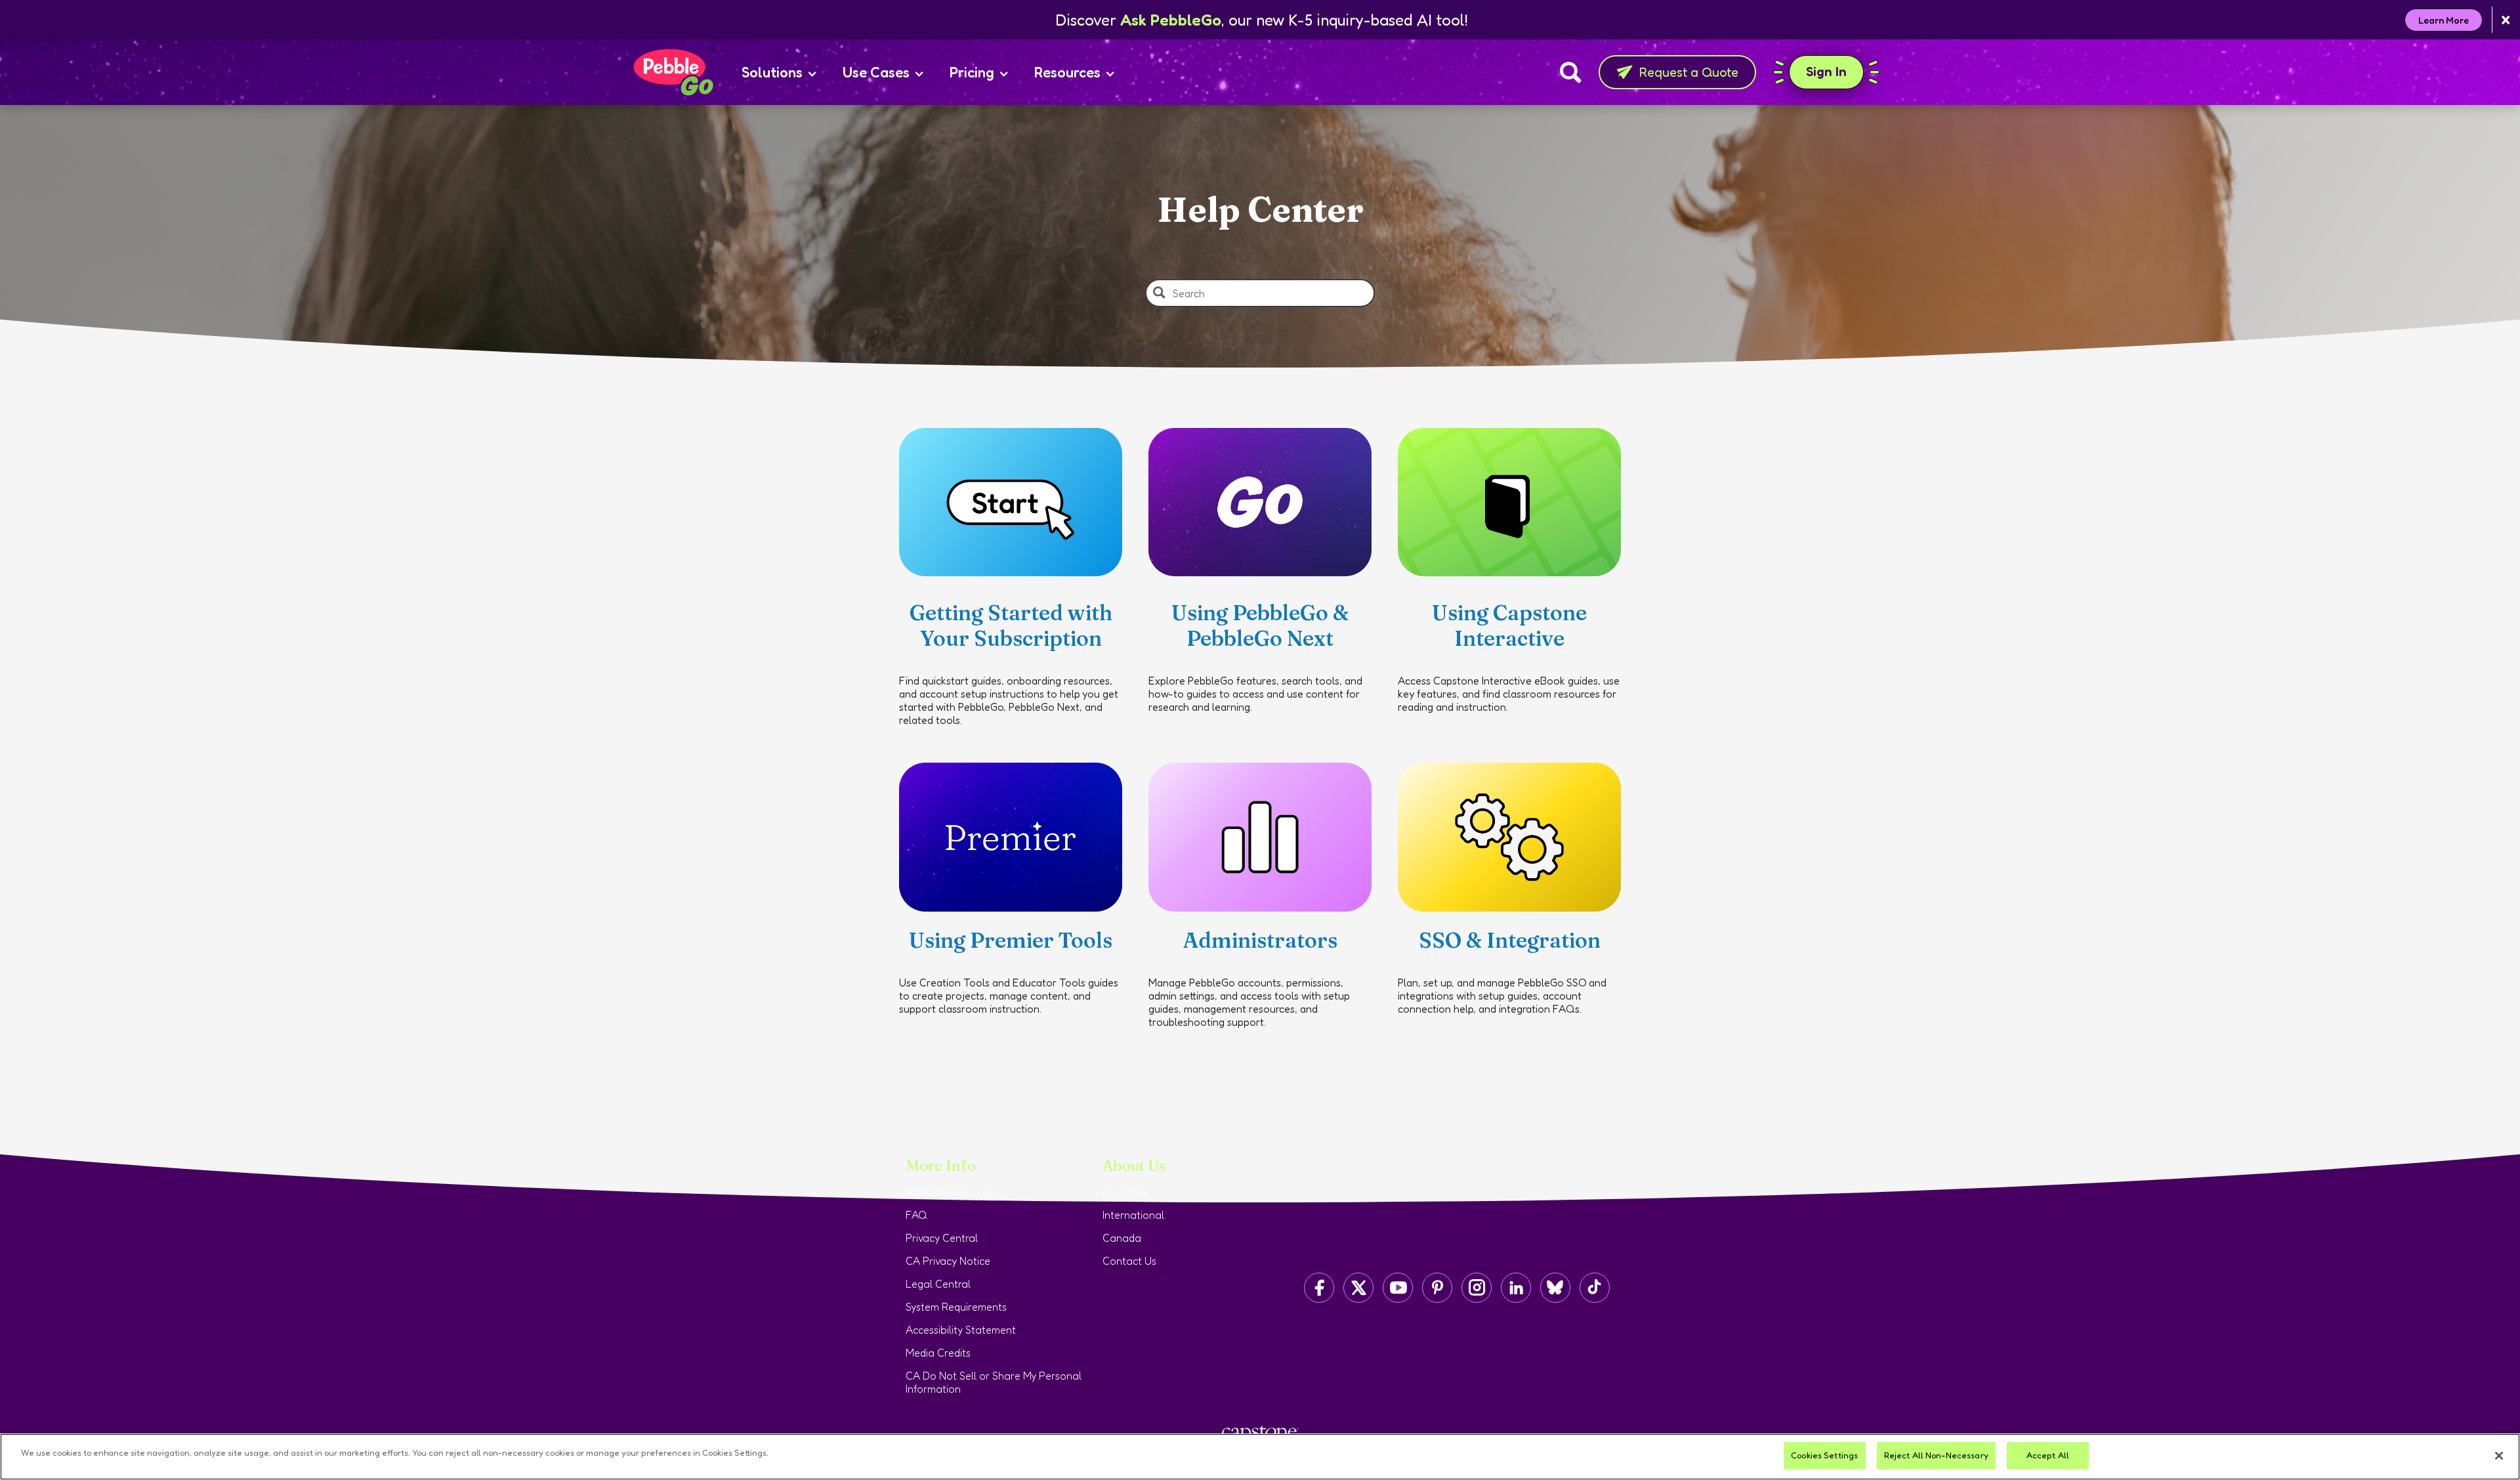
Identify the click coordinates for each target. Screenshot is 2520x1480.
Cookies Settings (1824, 1455)
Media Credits (938, 1353)
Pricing (972, 72)
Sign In (1835, 71)
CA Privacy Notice (948, 1261)
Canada (1122, 1238)
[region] (1260, 1457)
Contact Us (1129, 1261)
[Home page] (673, 72)
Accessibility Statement (961, 1330)
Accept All (2048, 1455)
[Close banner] (2506, 20)
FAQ (916, 1215)
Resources (1067, 72)
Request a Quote (1689, 72)
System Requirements (956, 1307)
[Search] (1571, 72)
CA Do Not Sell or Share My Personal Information (994, 1382)
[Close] (2499, 1456)
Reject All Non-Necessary (1936, 1455)
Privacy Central (942, 1238)
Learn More (2444, 20)
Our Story (1125, 1192)
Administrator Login (952, 1192)
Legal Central (938, 1284)
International (1133, 1215)
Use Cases (876, 72)
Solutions (772, 72)
